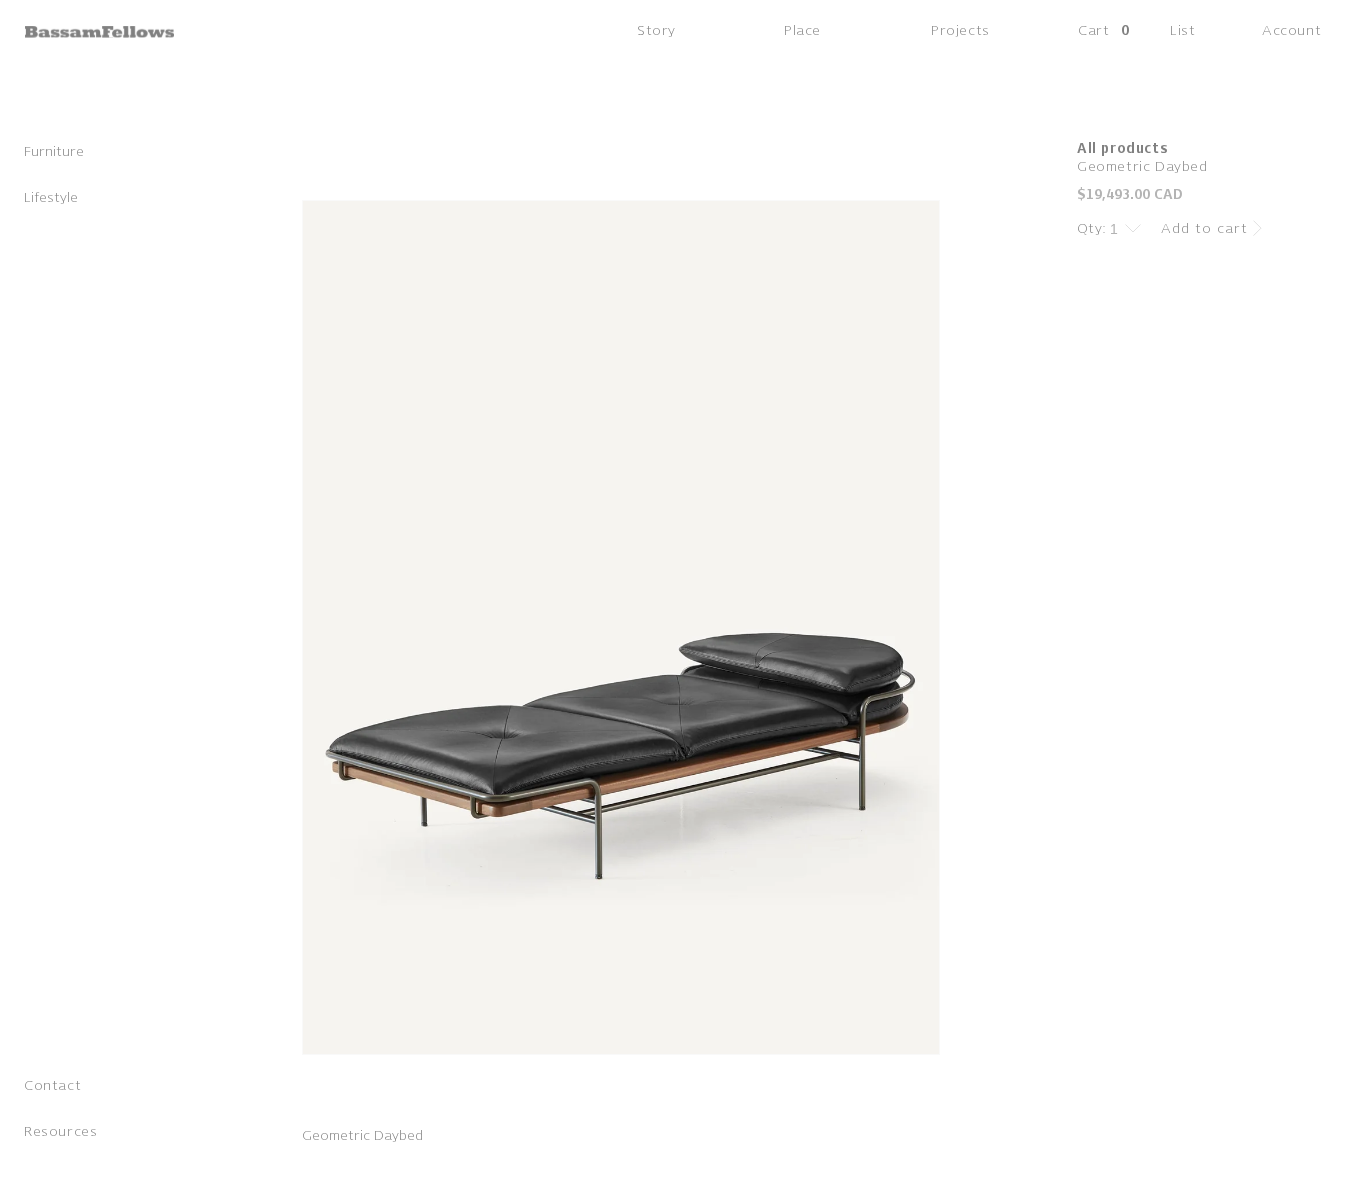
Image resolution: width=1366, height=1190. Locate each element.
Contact (52, 1085)
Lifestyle (51, 197)
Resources (60, 1131)
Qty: (1092, 228)
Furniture (54, 151)
